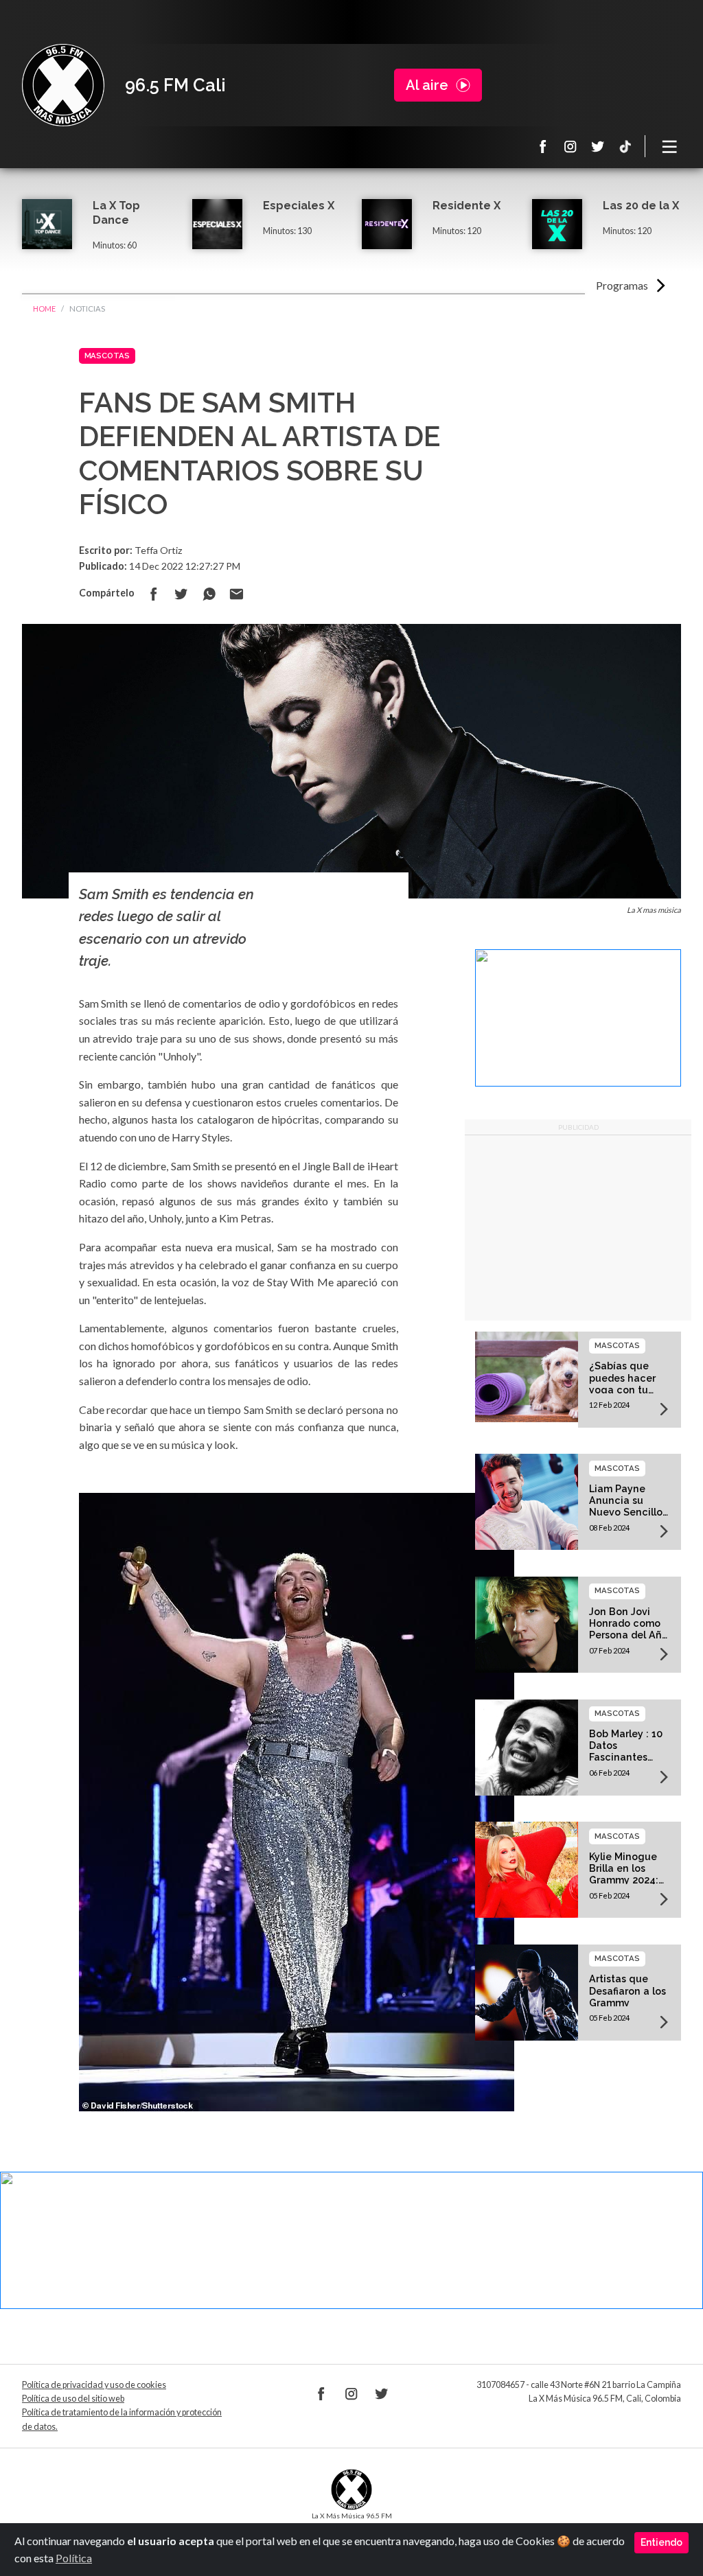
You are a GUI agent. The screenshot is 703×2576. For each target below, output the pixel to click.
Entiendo (661, 2542)
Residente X (466, 206)
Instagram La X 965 (571, 146)
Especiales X (299, 206)
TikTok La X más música (625, 146)
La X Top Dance (116, 213)
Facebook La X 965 (543, 146)
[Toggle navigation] (670, 146)
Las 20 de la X (641, 206)
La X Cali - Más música (63, 85)
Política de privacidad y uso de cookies (94, 2385)
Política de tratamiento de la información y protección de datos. (122, 2419)
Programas (622, 285)
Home (44, 309)
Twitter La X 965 (598, 146)
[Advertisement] (578, 1228)
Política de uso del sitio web (73, 2399)
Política (74, 2558)
